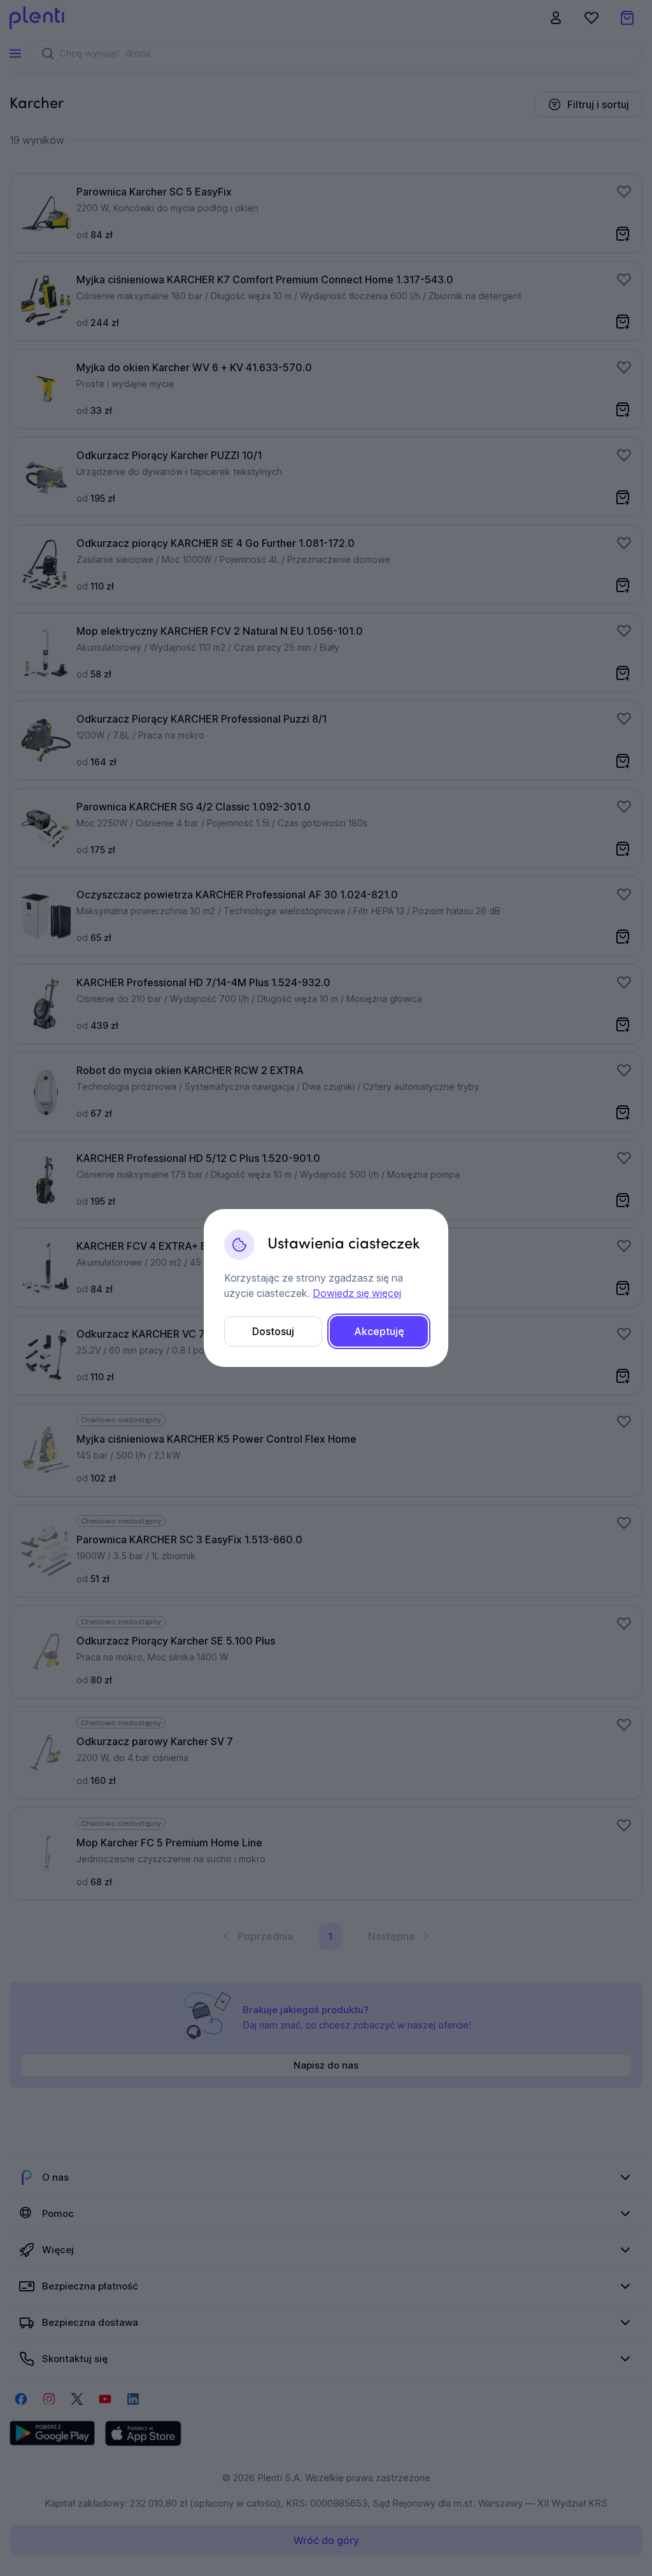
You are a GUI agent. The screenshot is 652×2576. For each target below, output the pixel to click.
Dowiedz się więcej (357, 1293)
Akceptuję (379, 1331)
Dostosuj (273, 1331)
